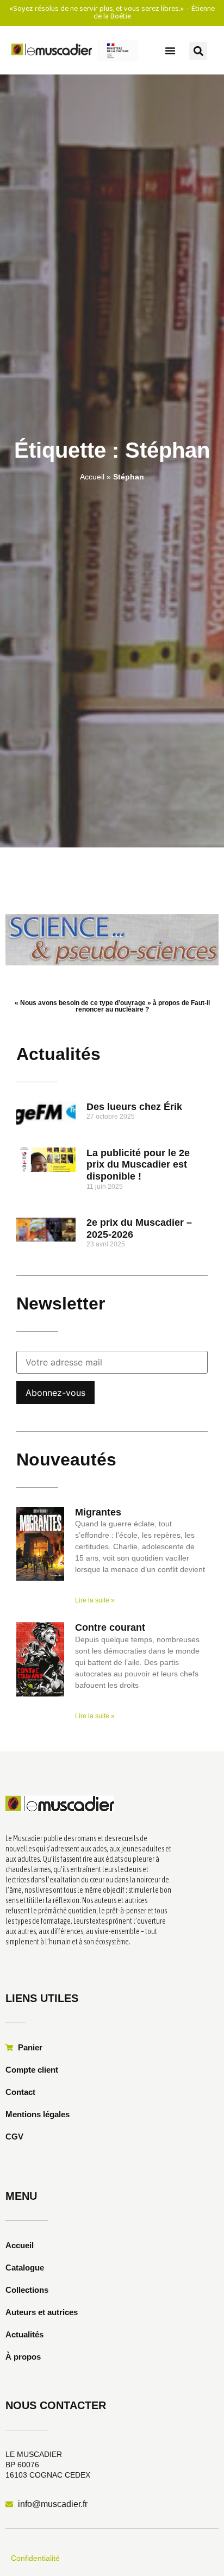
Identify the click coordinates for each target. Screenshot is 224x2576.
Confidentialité (35, 2558)
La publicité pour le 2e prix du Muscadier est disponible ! (138, 1165)
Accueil (92, 477)
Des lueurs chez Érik (134, 1107)
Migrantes (98, 1512)
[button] (170, 51)
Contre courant (110, 1627)
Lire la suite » (95, 1600)
